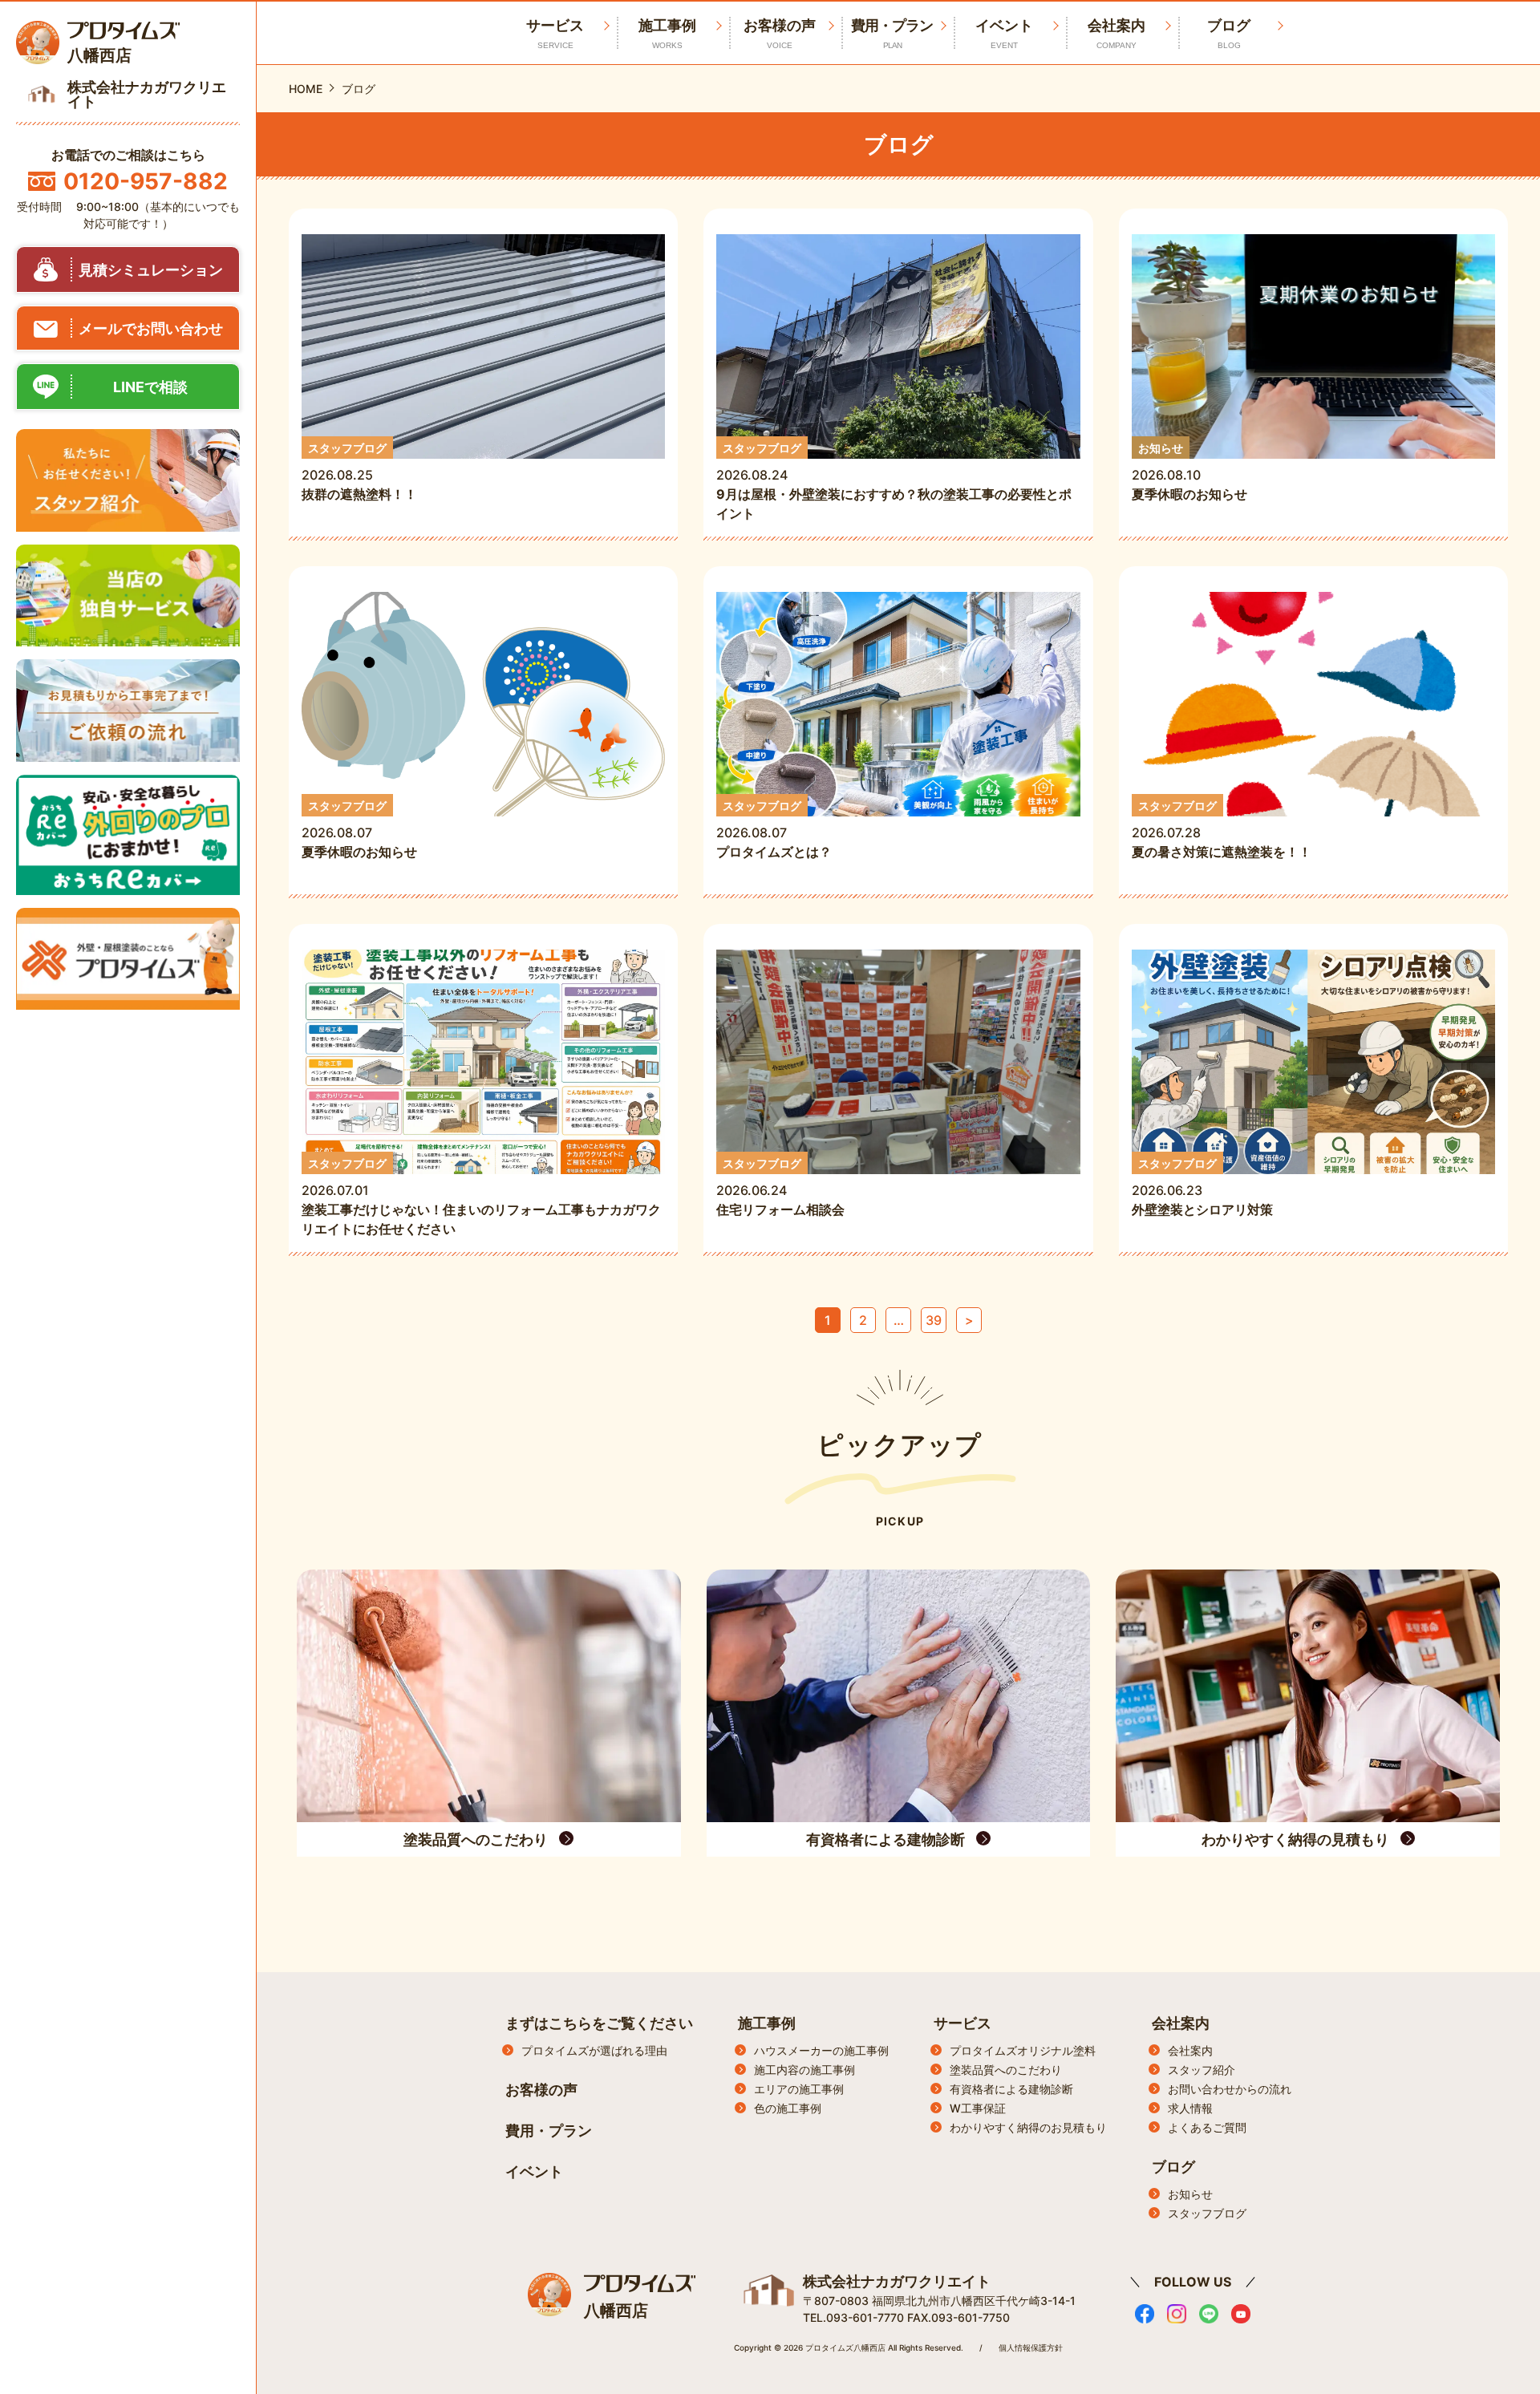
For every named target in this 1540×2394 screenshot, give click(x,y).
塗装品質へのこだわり (1006, 2070)
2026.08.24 (894, 482)
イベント (1004, 33)
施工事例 (667, 33)
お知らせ (1190, 2194)
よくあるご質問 (1207, 2127)
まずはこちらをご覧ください (599, 2023)
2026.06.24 (787, 1187)
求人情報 (1190, 2108)
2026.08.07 (359, 830)
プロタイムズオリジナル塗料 (1023, 2050)
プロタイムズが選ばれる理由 (594, 2050)
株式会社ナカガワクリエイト (897, 2281)
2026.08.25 (359, 472)
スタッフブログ (1207, 2213)
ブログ (1229, 33)
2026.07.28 (1222, 830)
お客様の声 (780, 33)
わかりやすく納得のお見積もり (1028, 2127)
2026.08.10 (1189, 472)
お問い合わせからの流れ (1230, 2089)
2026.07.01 (481, 1197)
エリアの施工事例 (799, 2089)
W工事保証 (978, 2108)
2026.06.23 (1202, 1187)
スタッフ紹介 (1202, 2070)
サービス (962, 2023)
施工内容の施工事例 (804, 2070)
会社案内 (1116, 33)
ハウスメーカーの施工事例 (821, 2050)
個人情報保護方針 (1031, 2347)
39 (934, 1320)
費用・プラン (892, 33)
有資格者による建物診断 (1011, 2089)
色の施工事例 (788, 2108)
